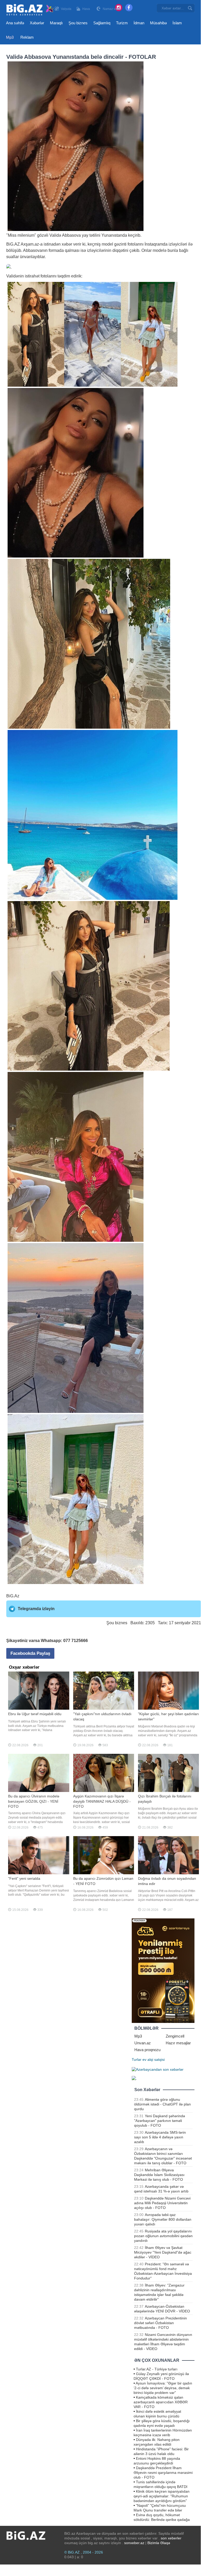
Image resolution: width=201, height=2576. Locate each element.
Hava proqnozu (147, 2050)
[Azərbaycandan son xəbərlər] (158, 2069)
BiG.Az (13, 1596)
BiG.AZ (13, 244)
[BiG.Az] (30, 10)
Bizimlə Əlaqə (159, 2543)
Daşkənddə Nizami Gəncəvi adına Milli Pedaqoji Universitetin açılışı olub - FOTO (162, 2203)
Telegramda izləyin (36, 1609)
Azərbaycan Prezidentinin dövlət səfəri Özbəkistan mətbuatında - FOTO (160, 2323)
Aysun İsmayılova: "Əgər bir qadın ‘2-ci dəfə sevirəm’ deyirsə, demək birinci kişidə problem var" (163, 2388)
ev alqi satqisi (154, 2059)
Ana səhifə (15, 23)
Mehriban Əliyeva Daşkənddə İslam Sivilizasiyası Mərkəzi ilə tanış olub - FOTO (159, 2175)
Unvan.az (143, 2043)
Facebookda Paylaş (30, 1653)
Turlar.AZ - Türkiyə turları (157, 2369)
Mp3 (10, 37)
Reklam (27, 37)
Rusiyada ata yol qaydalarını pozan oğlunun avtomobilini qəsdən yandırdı (163, 2236)
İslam (177, 23)
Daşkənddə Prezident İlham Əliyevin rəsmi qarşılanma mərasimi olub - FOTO (163, 2473)
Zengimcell (175, 2036)
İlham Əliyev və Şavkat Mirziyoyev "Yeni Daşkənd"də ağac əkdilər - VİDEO (163, 2252)
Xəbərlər (37, 23)
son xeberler (171, 2538)
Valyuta (66, 9)
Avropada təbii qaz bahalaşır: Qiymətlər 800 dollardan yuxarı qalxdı (163, 2219)
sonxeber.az (134, 2543)
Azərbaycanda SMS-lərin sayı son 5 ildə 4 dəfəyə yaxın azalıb (160, 2137)
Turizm (122, 23)
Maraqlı (56, 23)
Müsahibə (158, 23)
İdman (139, 23)
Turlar (137, 2059)
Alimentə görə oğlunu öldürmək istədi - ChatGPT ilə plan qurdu (162, 2104)
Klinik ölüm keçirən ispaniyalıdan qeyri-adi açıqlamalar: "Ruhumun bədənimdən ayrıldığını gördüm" (162, 2496)
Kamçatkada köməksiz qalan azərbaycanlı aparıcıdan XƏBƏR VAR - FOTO (161, 2402)
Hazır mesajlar (178, 2043)
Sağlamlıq (102, 23)
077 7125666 (76, 1641)
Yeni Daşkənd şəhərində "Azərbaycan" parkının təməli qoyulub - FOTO (160, 2121)
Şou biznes (78, 23)
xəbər (67, 244)
